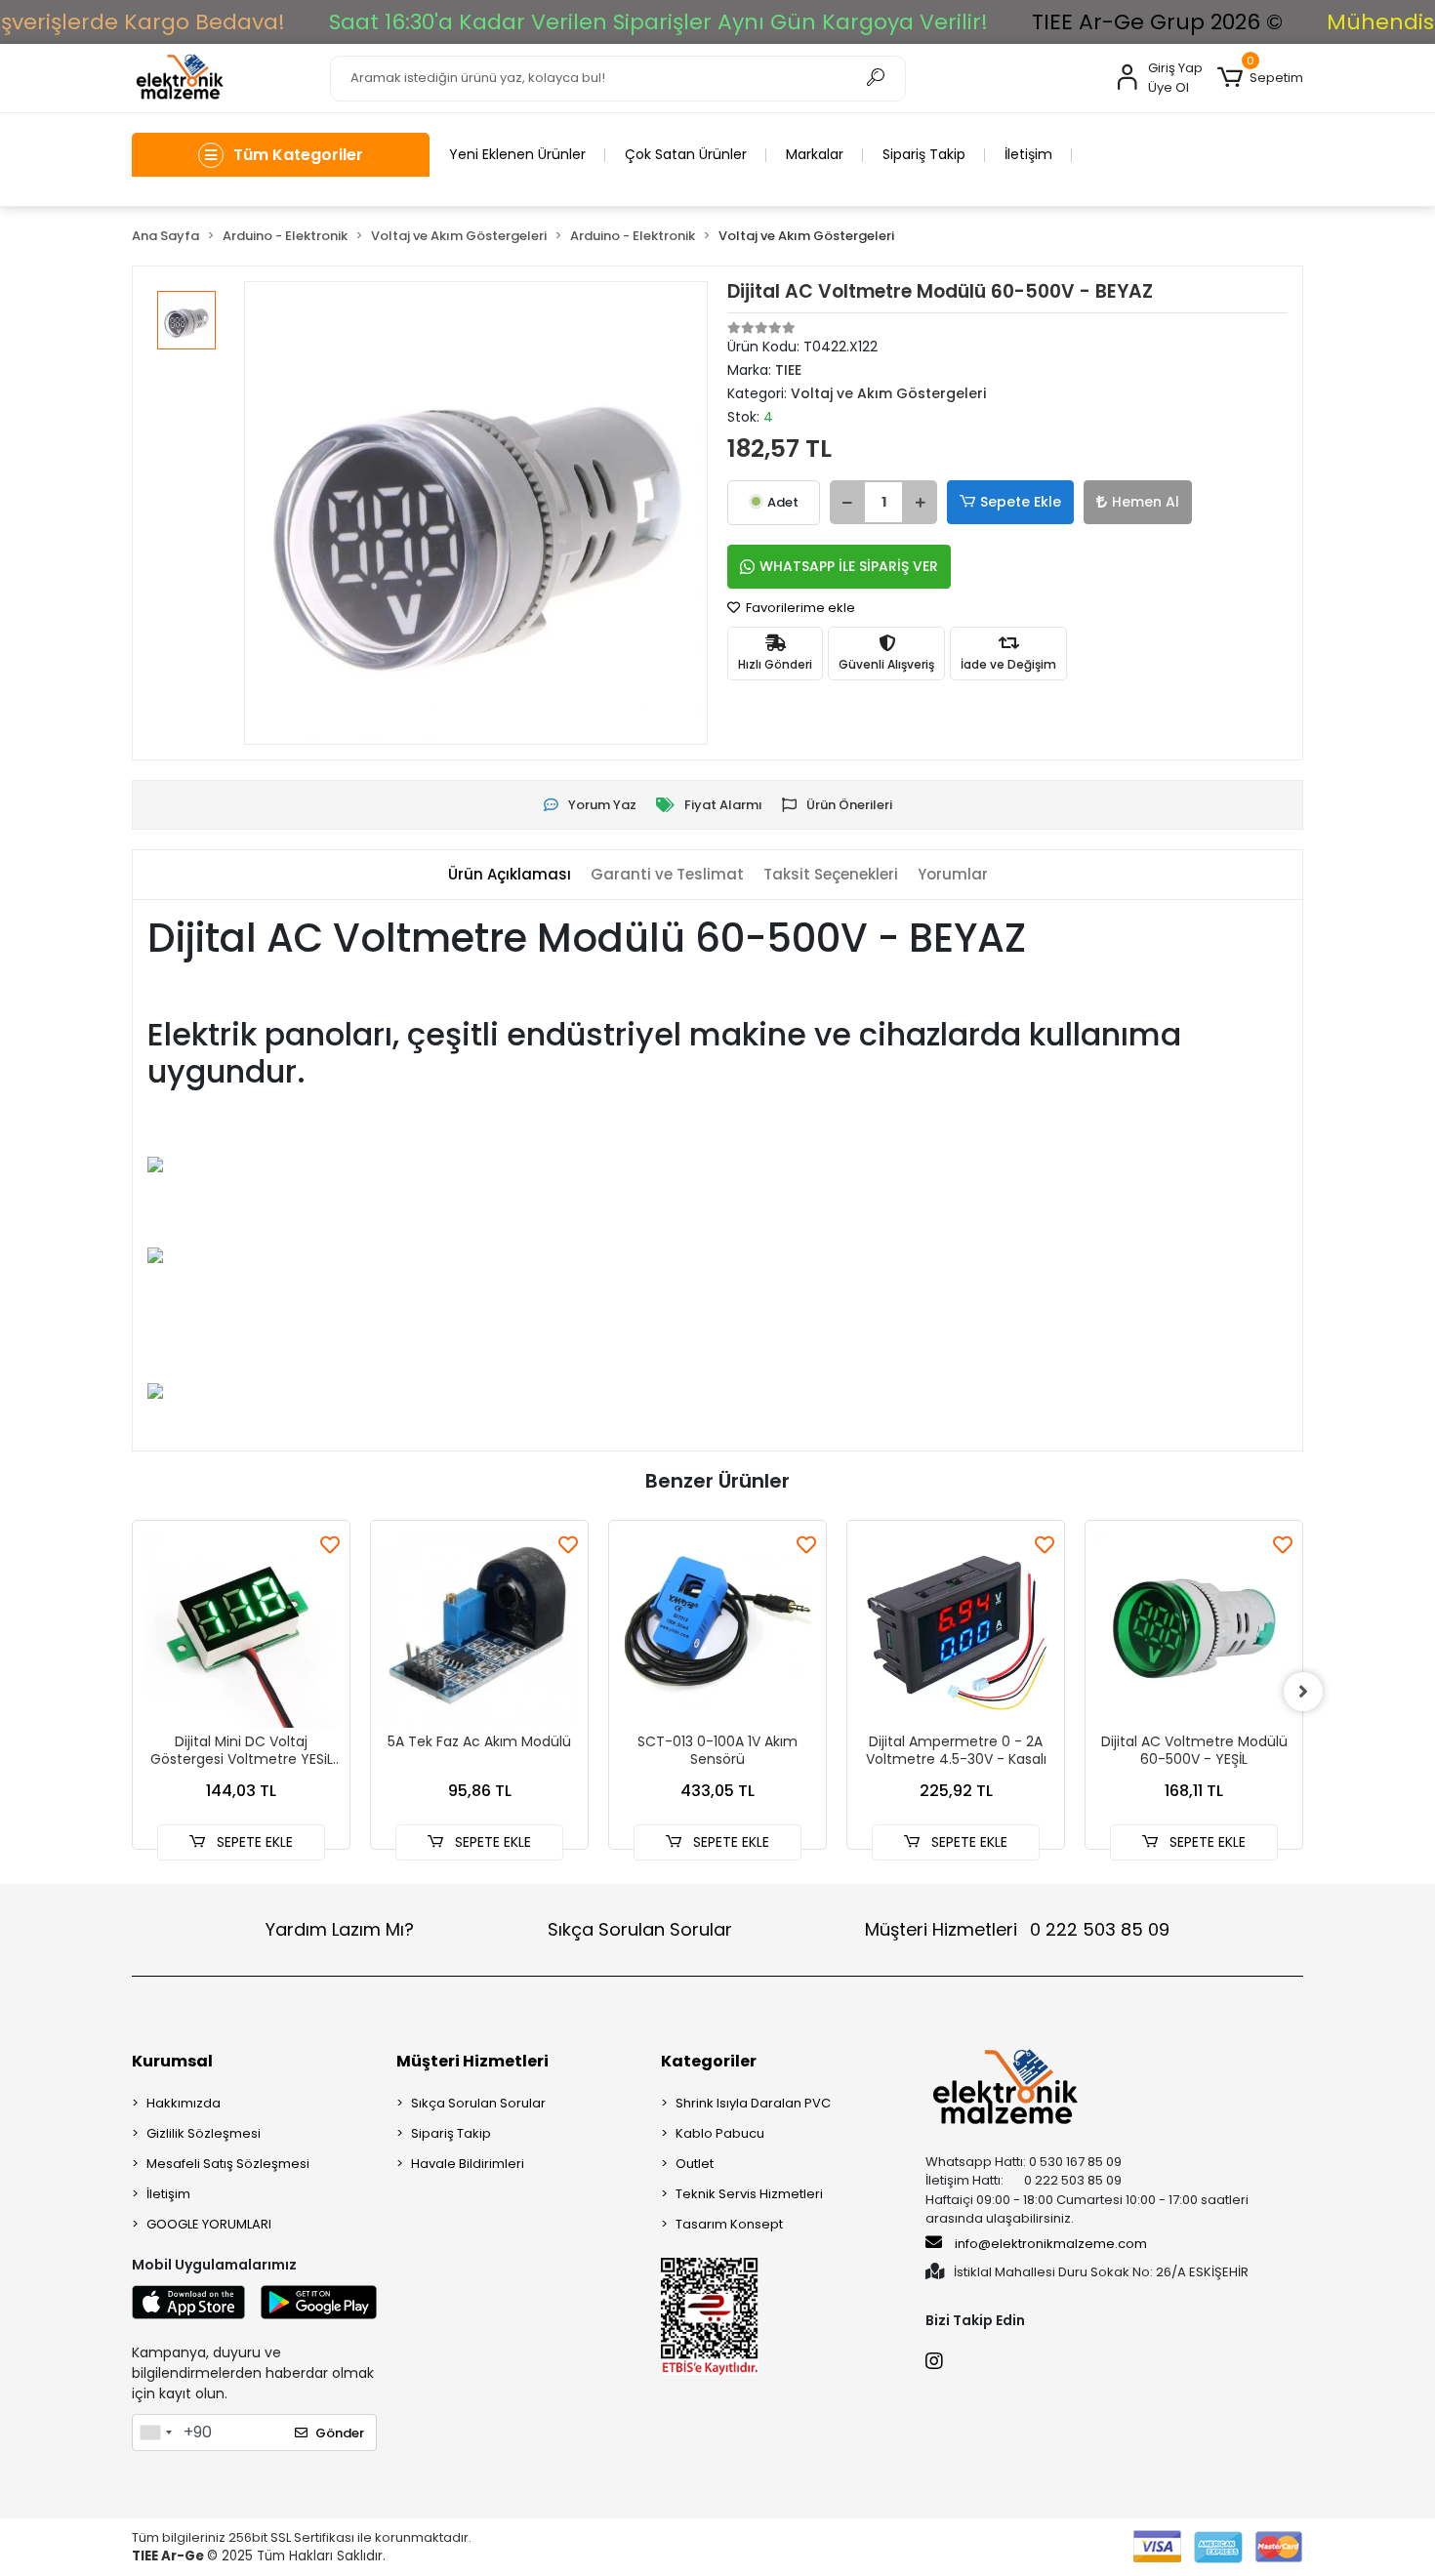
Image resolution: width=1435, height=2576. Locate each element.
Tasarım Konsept (729, 2224)
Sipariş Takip (924, 154)
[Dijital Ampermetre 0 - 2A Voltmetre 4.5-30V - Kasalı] (956, 1629)
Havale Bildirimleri (468, 2164)
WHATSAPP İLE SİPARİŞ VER (849, 566)
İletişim (1028, 154)
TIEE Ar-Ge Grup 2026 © (1157, 22)
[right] (1303, 1692)
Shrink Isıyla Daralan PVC (753, 2103)
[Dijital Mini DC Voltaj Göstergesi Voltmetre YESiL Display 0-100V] (241, 1629)
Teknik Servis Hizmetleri (749, 2194)
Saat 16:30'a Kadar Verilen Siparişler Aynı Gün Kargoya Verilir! (658, 22)
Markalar (815, 154)
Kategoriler (709, 2061)
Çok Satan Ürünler (686, 154)
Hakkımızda (184, 2103)
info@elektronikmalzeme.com (1051, 2244)
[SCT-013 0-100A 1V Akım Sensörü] (717, 1629)
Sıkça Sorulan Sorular (640, 1929)
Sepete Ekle (1021, 502)
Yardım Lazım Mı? (340, 1929)
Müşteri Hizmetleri (1017, 1929)
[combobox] (155, 2433)
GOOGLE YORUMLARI (209, 2224)
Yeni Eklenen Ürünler (517, 154)
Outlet (695, 2164)
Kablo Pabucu (720, 2133)
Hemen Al (1146, 502)
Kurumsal (172, 2061)
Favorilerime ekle (799, 608)
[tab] (510, 875)
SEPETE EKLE (253, 1842)
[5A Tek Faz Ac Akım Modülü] (479, 1629)
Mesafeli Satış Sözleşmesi (228, 2164)
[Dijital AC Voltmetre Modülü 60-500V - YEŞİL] (1194, 1629)
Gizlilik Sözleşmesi (204, 2133)
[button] (1260, 78)
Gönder (340, 2433)
